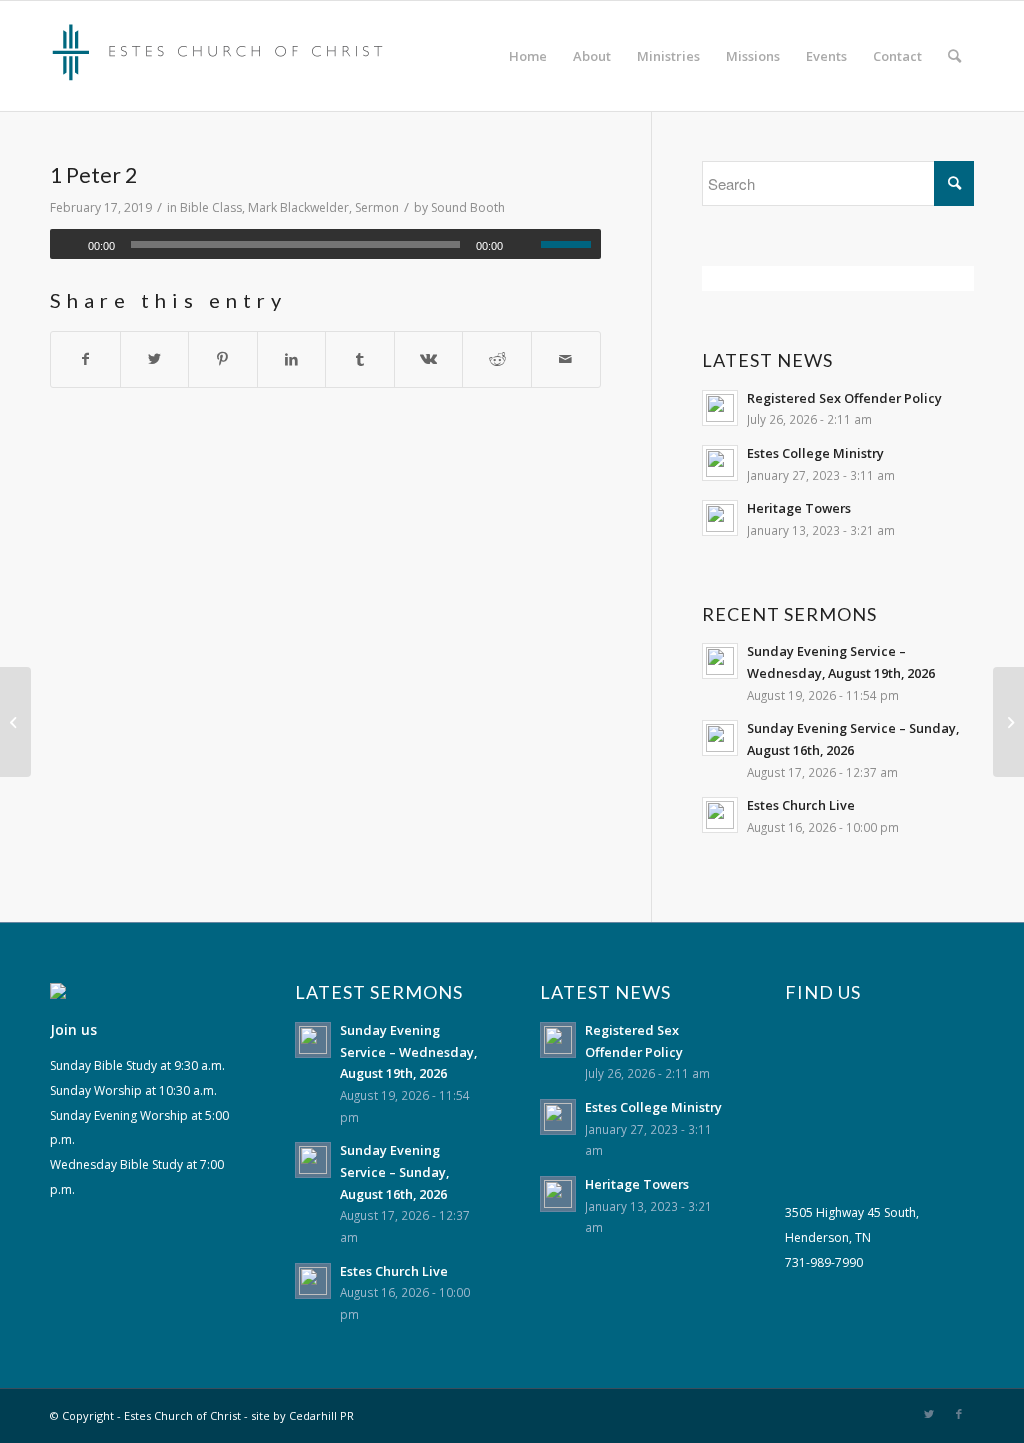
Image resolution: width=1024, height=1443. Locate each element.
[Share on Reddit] (497, 359)
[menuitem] (528, 56)
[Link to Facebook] (959, 1414)
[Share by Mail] (566, 359)
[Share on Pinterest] (223, 359)
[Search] (954, 56)
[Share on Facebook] (85, 359)
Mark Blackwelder (298, 207)
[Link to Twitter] (929, 1414)
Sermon (377, 207)
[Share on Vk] (429, 359)
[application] (325, 244)
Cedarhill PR (321, 1415)
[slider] (571, 244)
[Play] (66, 245)
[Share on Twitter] (155, 359)
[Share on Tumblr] (360, 359)
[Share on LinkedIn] (292, 359)
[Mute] (525, 245)
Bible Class (211, 207)
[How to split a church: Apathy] (15, 722)
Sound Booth (468, 207)
